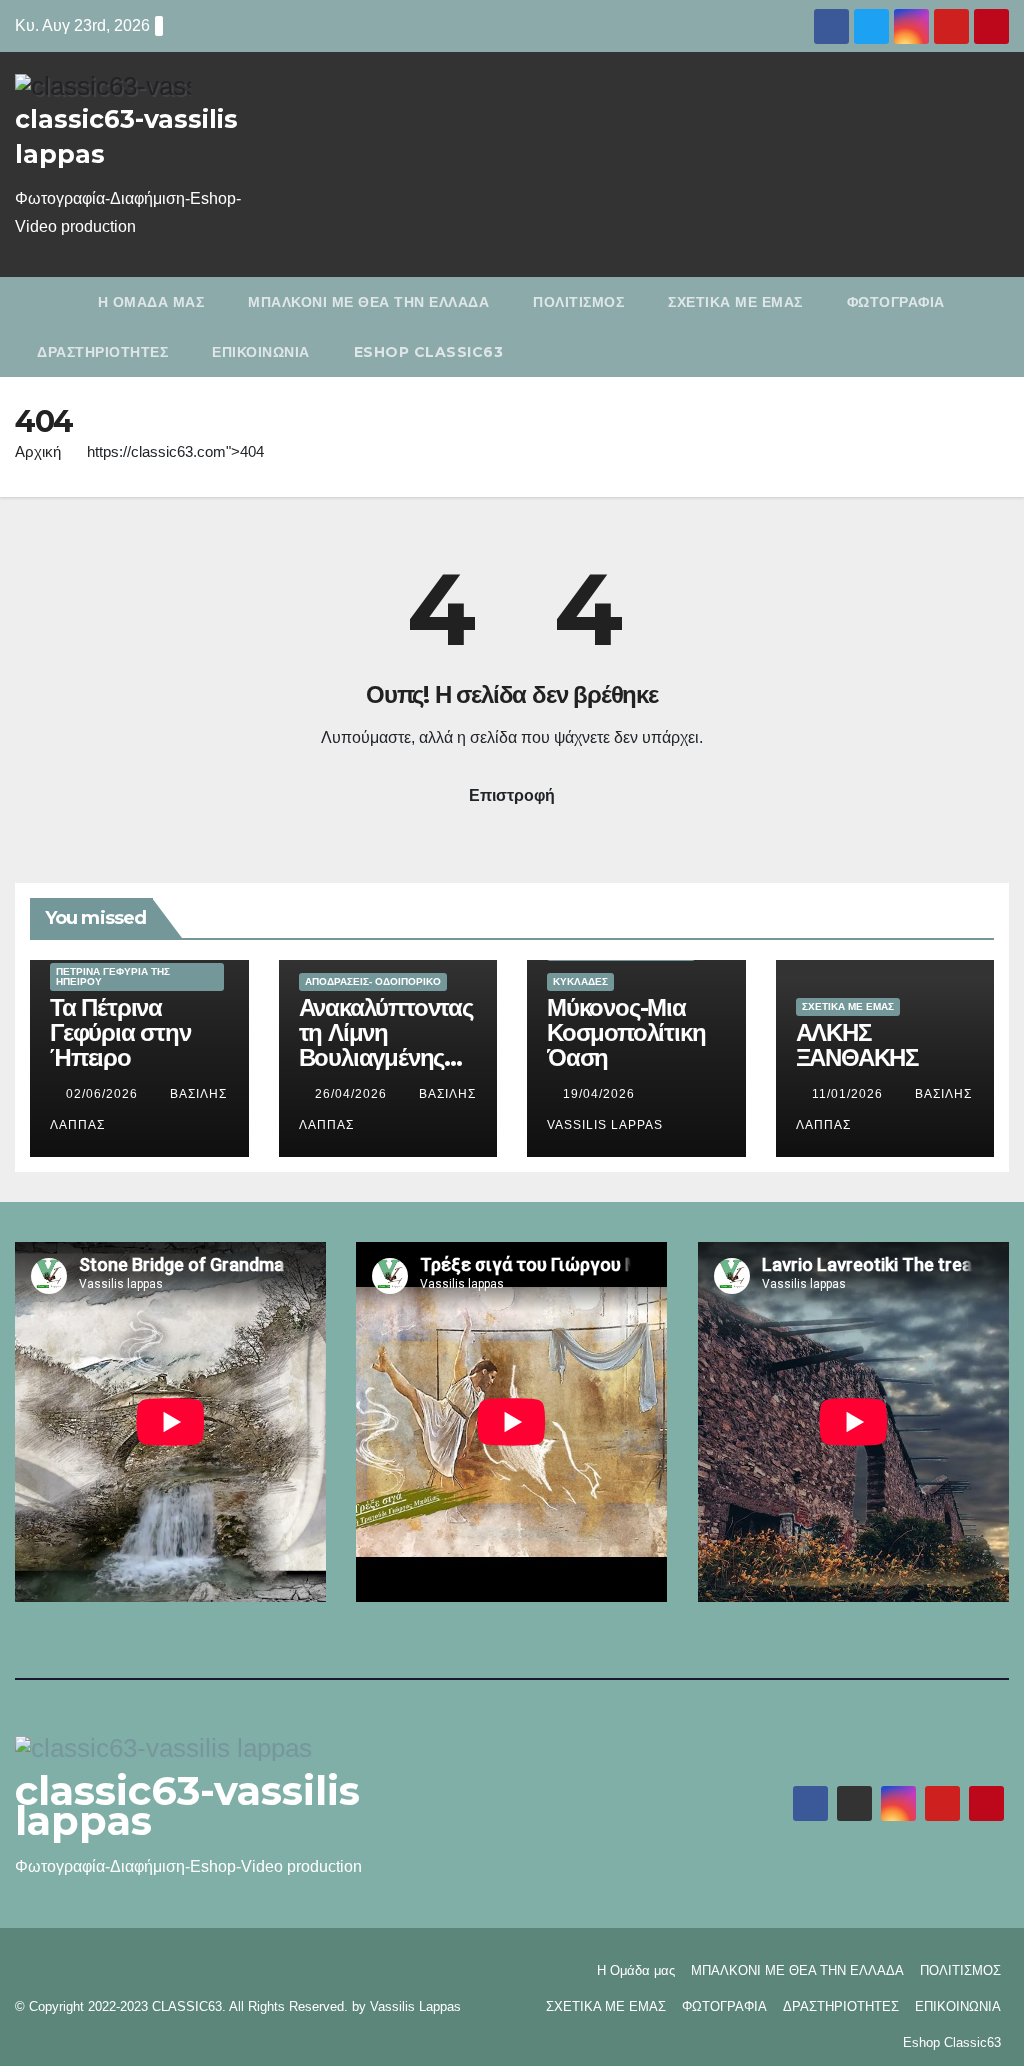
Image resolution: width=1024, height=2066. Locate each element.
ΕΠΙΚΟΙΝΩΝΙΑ (261, 352)
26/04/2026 (353, 1094)
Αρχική (38, 451)
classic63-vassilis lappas (187, 1805)
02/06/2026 (104, 1094)
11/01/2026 (849, 1094)
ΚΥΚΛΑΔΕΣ (580, 981)
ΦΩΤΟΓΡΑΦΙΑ (896, 302)
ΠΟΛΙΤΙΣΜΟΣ (578, 302)
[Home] (45, 302)
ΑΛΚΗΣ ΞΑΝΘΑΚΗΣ (857, 1045)
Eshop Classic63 (429, 352)
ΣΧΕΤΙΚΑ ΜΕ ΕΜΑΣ (735, 302)
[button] (998, 326)
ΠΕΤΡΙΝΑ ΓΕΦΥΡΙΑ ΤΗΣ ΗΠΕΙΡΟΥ (113, 976)
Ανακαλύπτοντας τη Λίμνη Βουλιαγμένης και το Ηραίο (386, 1045)
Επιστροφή (512, 795)
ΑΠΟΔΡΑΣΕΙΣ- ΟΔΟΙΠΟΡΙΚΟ (373, 981)
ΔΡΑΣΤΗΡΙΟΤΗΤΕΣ (102, 352)
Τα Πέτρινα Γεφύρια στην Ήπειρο (120, 1032)
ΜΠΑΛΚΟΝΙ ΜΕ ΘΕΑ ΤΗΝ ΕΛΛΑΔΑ (368, 302)
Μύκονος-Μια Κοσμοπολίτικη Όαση (626, 1032)
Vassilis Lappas (415, 2006)
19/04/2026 (601, 1094)
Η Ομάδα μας (151, 302)
